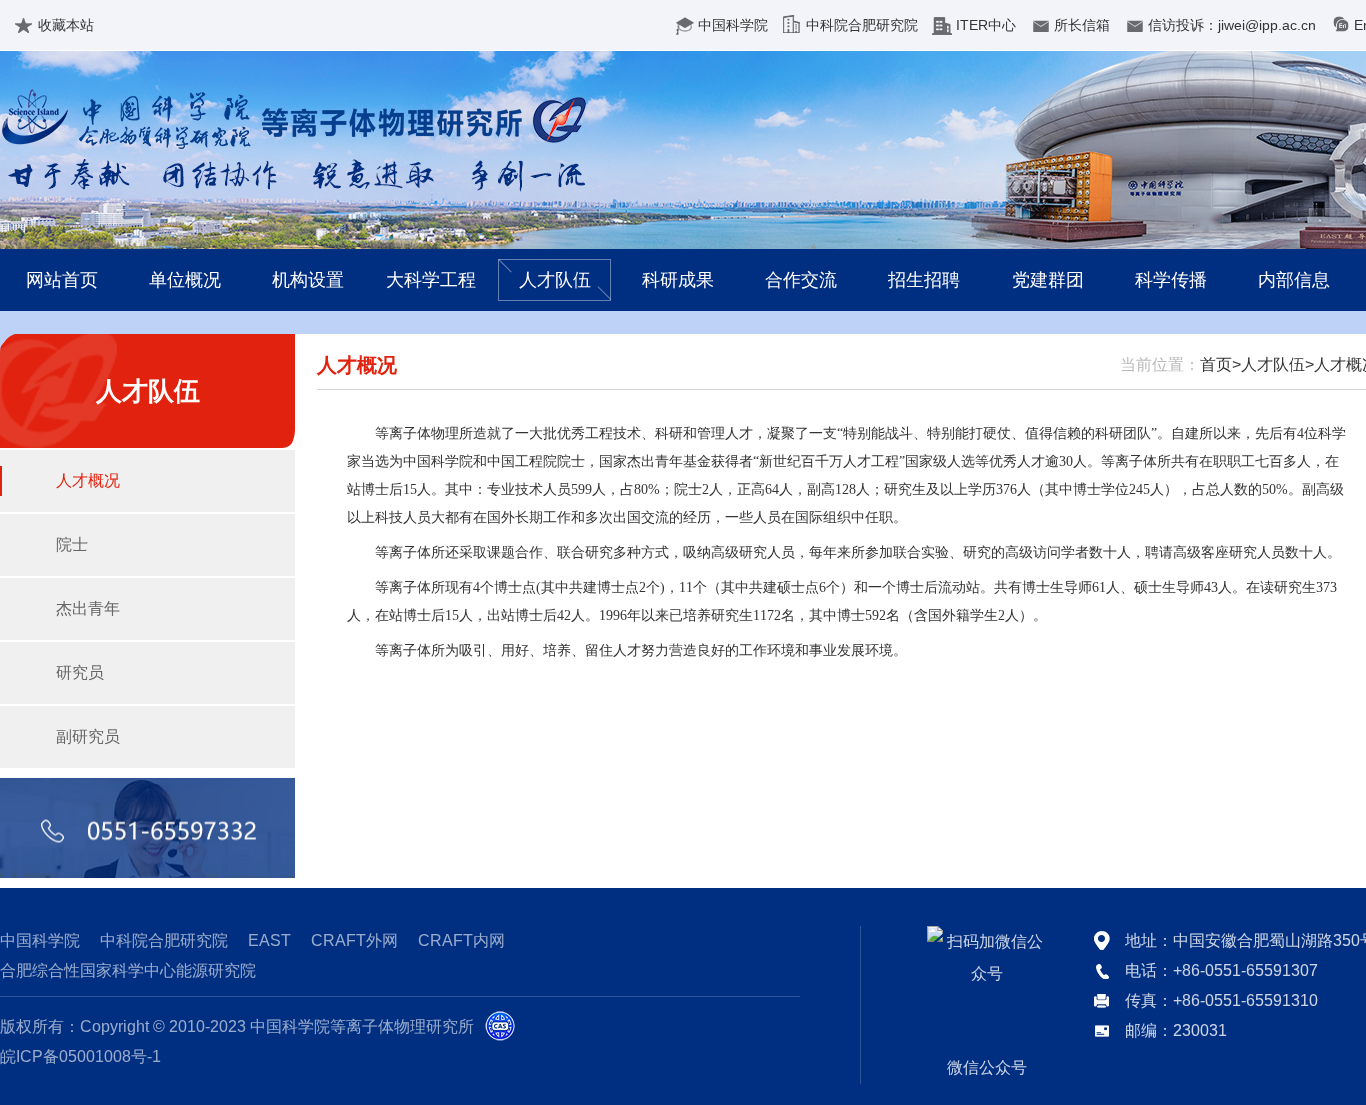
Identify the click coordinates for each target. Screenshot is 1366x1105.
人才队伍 (555, 280)
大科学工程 (431, 280)
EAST (269, 940)
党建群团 (1048, 280)
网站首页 (62, 280)
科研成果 (678, 280)
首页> (1220, 364)
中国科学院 (733, 25)
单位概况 (185, 280)
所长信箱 (1082, 25)
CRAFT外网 (354, 940)
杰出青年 (88, 608)
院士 (72, 544)
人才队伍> (1277, 364)
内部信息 (1294, 280)
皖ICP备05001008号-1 (80, 1056)
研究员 (80, 672)
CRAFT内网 (461, 940)
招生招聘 (924, 280)
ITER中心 (986, 25)
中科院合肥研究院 (862, 25)
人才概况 (88, 480)
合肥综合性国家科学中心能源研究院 (128, 970)
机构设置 (308, 280)
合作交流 (801, 280)
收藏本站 (66, 25)
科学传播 (1171, 280)
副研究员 (88, 736)
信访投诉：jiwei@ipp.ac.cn (1232, 25)
